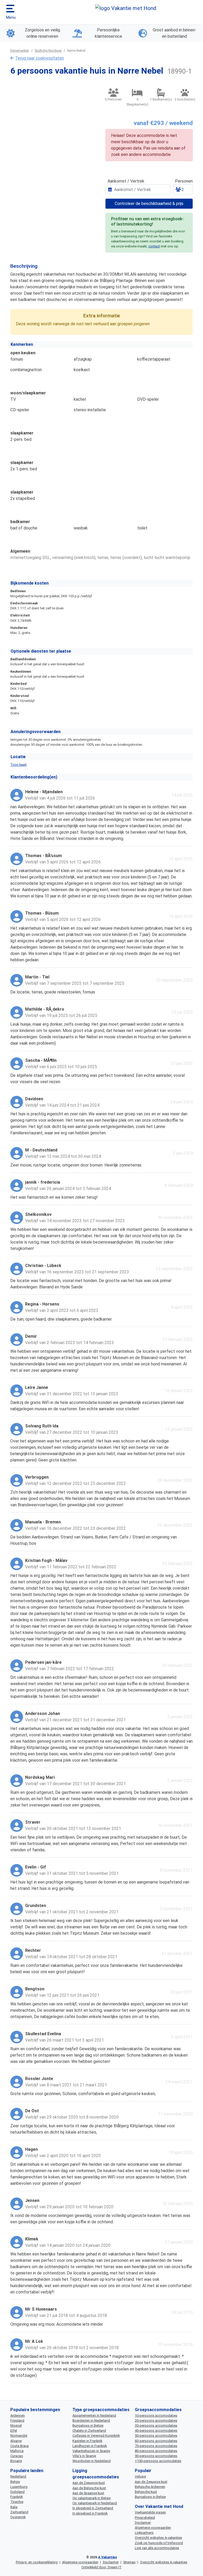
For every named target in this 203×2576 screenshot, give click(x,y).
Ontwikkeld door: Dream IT (101, 2567)
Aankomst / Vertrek (126, 181)
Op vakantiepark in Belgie (91, 2498)
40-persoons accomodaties (156, 2431)
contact (154, 246)
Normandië (19, 2436)
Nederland (18, 2476)
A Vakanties (107, 2557)
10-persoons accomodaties (156, 2415)
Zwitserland (19, 2512)
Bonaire (16, 2461)
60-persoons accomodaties (156, 2441)
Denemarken (20, 51)
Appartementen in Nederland (94, 2415)
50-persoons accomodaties (156, 2436)
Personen (184, 181)
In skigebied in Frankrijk (90, 2513)
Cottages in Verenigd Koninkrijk (96, 2436)
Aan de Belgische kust (89, 2488)
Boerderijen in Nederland (91, 2420)
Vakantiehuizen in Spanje (91, 2451)
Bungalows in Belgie (88, 2426)
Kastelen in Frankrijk (87, 2441)
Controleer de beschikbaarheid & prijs (149, 204)
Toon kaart (19, 765)
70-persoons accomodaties (156, 2446)
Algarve (16, 2441)
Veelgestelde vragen (150, 2512)
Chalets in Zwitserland (89, 2431)
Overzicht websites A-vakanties (158, 2538)
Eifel (14, 2431)
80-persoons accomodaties (156, 2451)
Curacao (17, 2456)
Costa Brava (19, 2446)
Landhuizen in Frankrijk (90, 2446)
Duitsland (17, 2492)
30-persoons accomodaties (156, 2426)
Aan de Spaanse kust (88, 2493)
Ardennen (18, 2415)
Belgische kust (146, 2492)
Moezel (16, 2426)
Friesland (17, 2420)
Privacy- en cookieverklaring (37, 2562)
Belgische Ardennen (150, 2487)
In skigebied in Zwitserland (93, 2508)
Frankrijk (17, 2497)
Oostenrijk (18, 2517)
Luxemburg (19, 2487)
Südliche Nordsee (48, 51)
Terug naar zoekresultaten (40, 58)
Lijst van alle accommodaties (157, 2548)
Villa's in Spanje (84, 2456)
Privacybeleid (145, 2518)
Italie (14, 2507)
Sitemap (129, 2562)
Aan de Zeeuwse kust (89, 2483)
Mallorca (17, 2451)
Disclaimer (143, 2523)
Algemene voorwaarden (153, 2528)
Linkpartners (144, 2533)
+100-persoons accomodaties (158, 2461)
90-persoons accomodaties (156, 2456)
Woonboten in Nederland (91, 2461)
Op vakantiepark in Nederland (95, 2503)
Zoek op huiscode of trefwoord (159, 2543)
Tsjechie (17, 2502)
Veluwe (140, 2476)
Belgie (15, 2482)
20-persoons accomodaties (156, 2420)
